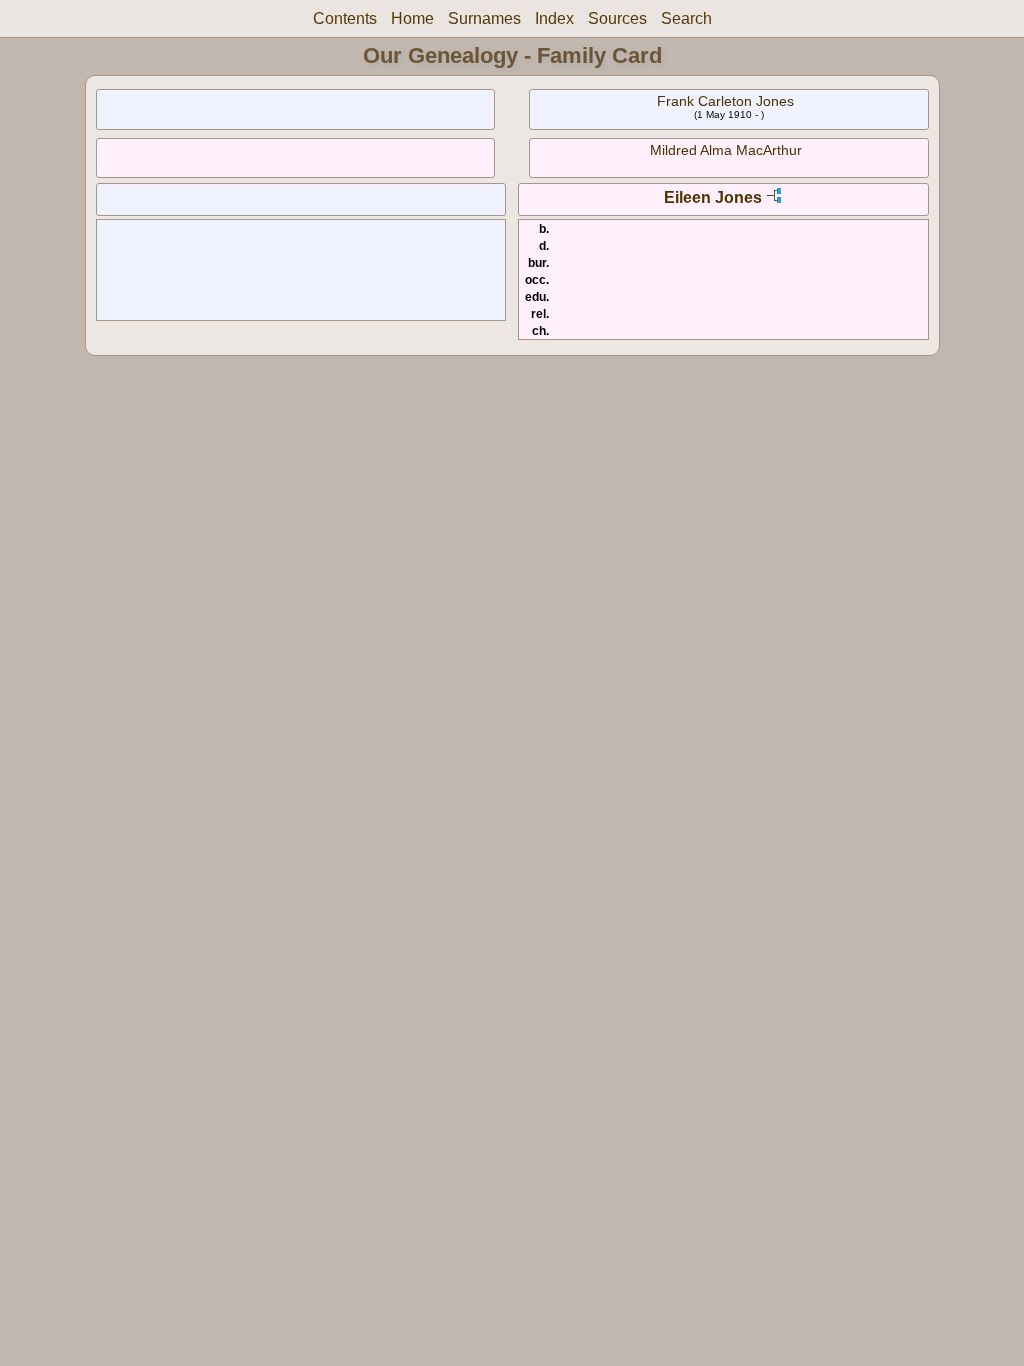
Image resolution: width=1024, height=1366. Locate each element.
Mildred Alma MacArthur (726, 150)
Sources (617, 18)
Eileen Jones (713, 197)
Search (686, 18)
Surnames (484, 18)
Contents (345, 18)
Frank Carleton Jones (725, 101)
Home (412, 18)
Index (554, 18)
